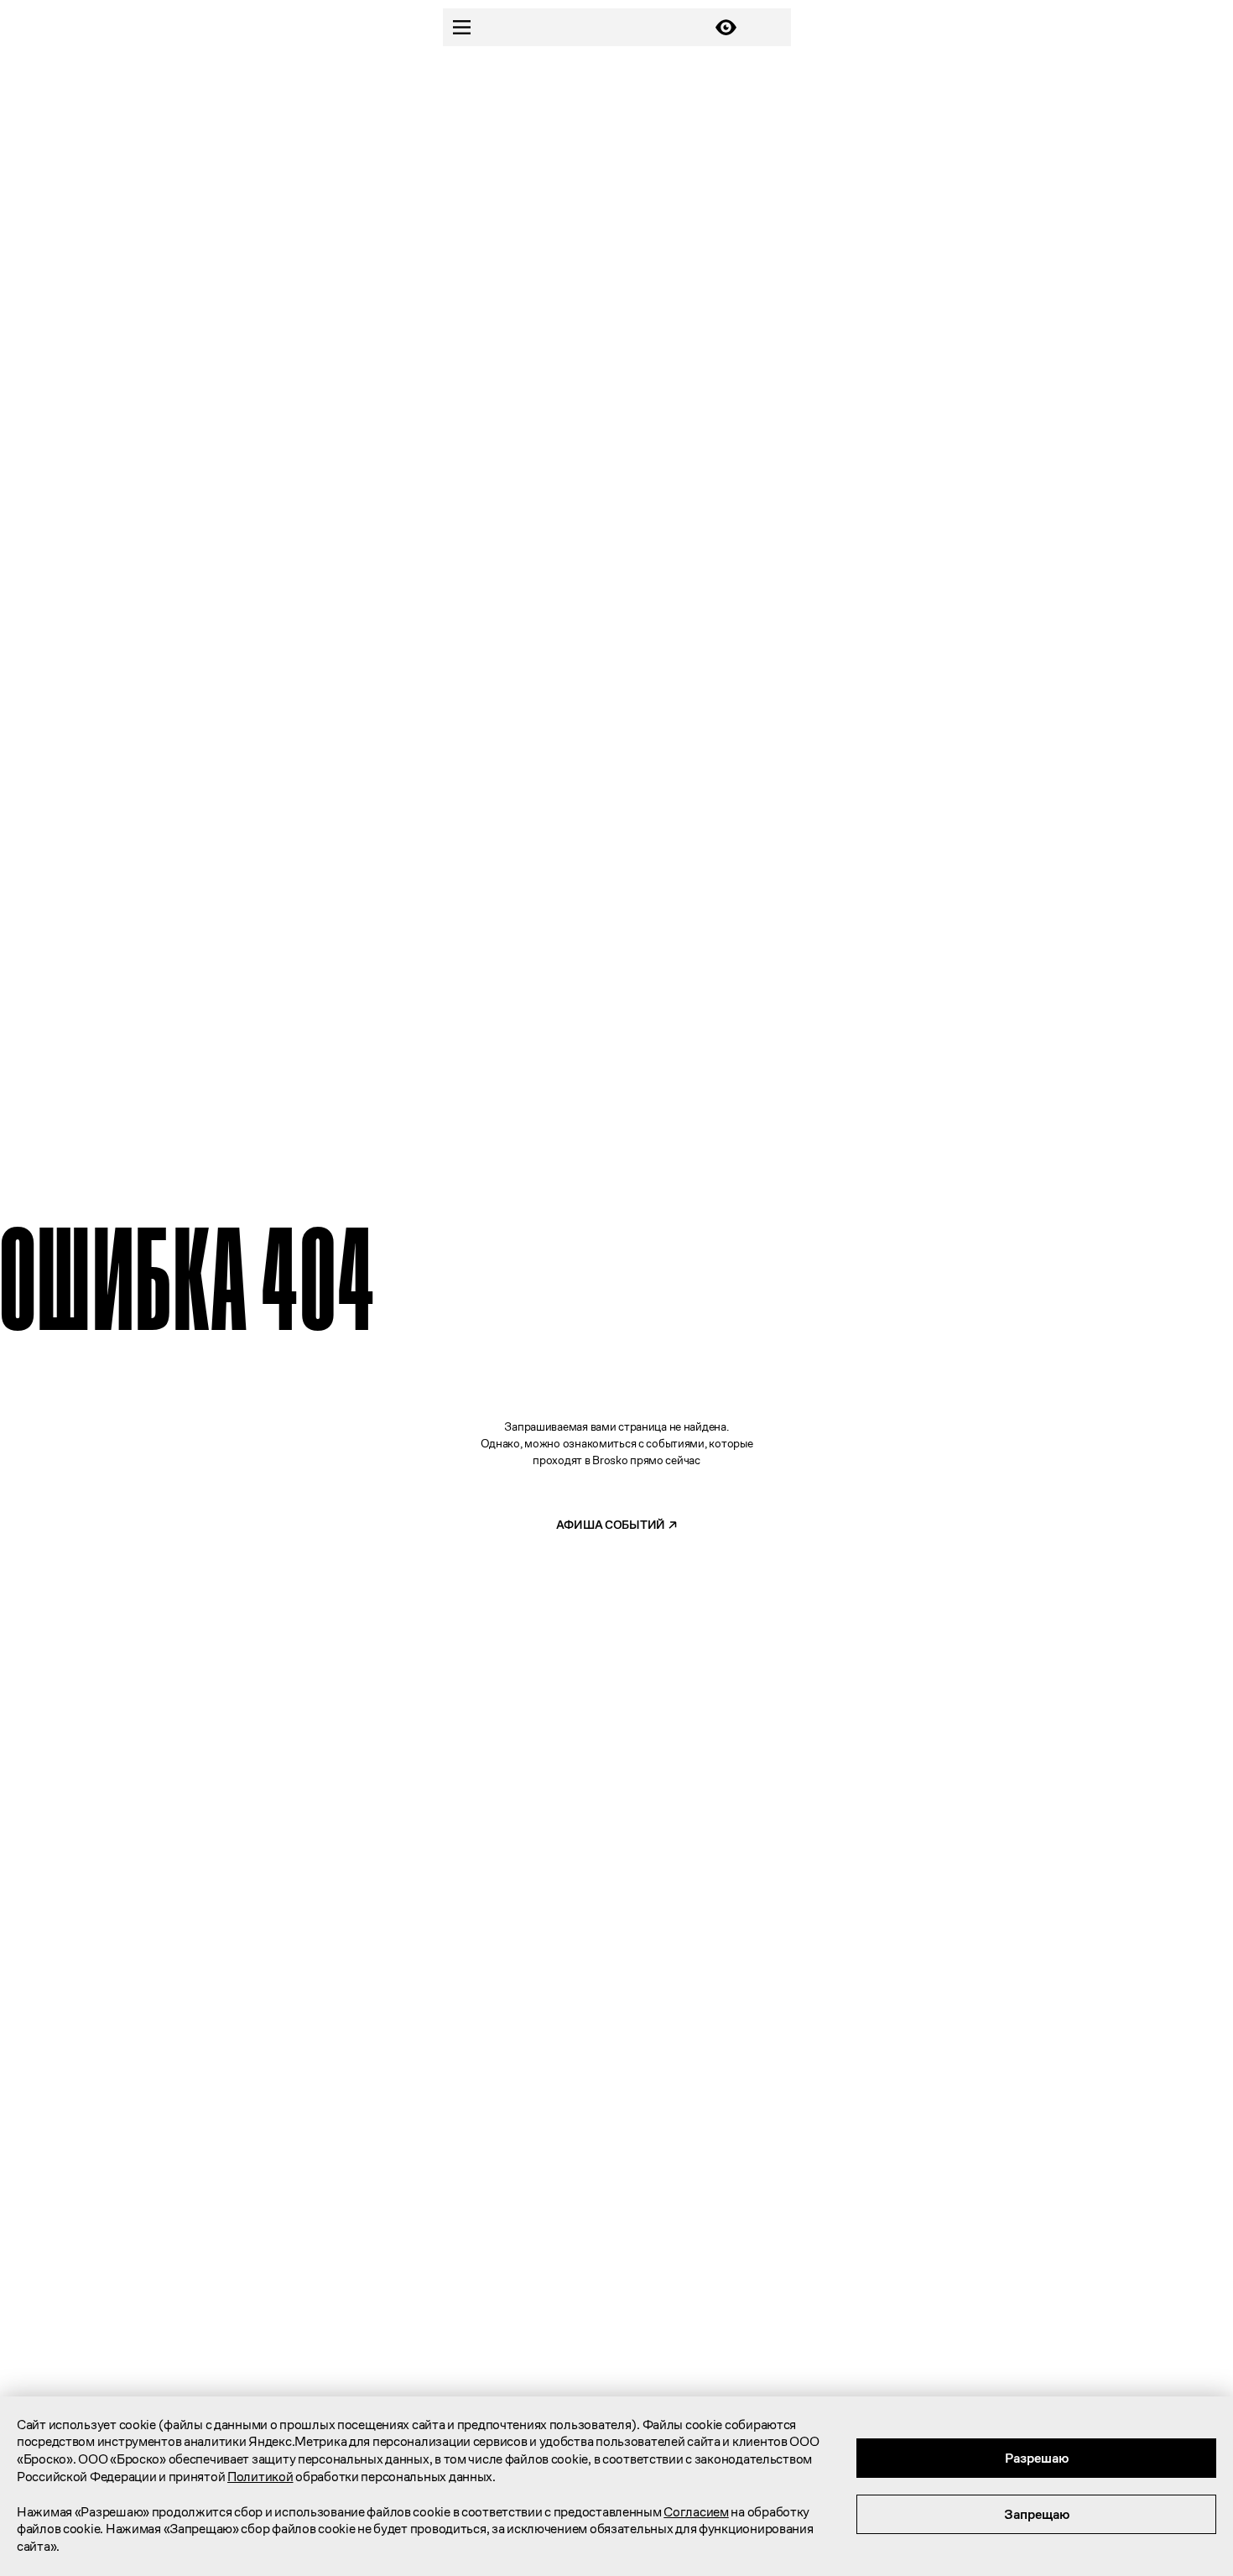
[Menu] (462, 27)
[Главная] (594, 28)
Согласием (696, 2512)
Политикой (260, 2477)
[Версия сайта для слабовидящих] (726, 27)
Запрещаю (1037, 2514)
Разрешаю (1037, 2458)
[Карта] (772, 27)
